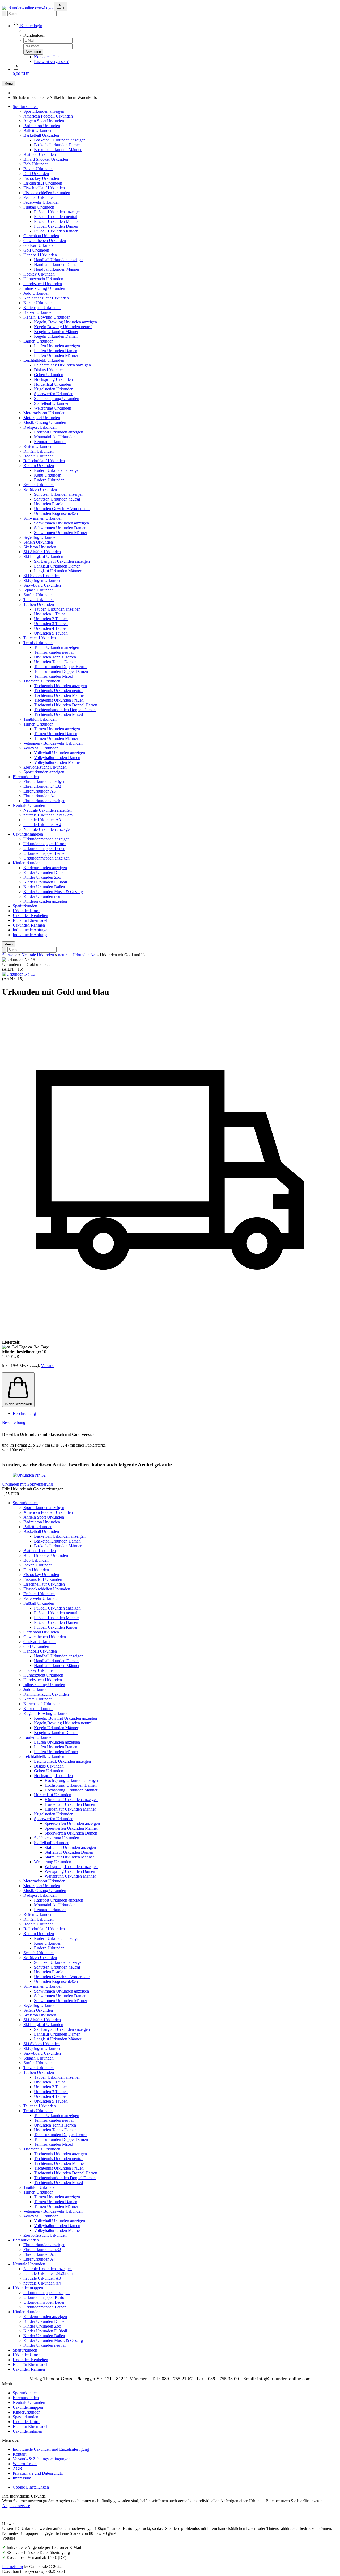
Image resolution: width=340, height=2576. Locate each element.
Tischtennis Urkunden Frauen (59, 700)
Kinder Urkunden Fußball (45, 882)
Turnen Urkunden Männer (56, 738)
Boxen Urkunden (38, 169)
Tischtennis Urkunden (42, 681)
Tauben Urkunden (39, 604)
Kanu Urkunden (48, 475)
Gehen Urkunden (49, 375)
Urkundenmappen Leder (44, 849)
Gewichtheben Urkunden (45, 241)
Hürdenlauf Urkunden (53, 384)
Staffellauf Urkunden (52, 403)
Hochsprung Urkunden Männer (71, 1790)
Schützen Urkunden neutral (57, 499)
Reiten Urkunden (38, 446)
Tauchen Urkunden (40, 638)
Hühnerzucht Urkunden (43, 279)
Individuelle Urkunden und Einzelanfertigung (51, 2449)
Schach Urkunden (39, 485)
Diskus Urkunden (49, 370)
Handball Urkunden (40, 255)
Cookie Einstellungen (31, 2487)
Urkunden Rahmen (29, 925)
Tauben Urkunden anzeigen (57, 609)
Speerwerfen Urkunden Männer (71, 1828)
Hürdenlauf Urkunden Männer (70, 1809)
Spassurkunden (25, 2417)
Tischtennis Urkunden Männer (59, 695)
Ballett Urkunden (38, 130)
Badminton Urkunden (42, 126)
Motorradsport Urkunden (44, 413)
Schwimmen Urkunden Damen (60, 528)
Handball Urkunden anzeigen (59, 260)
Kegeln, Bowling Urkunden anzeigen (65, 322)
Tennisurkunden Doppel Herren (61, 667)
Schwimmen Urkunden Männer (61, 533)
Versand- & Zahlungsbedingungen (42, 2459)
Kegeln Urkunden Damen (56, 336)
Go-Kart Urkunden (39, 245)
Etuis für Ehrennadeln (31, 920)
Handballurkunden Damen (56, 264)
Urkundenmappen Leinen (45, 853)
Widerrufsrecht (25, 2464)
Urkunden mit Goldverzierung (27, 1484)
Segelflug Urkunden (40, 537)
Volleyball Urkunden (41, 748)
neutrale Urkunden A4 (42, 825)
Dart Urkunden (36, 174)
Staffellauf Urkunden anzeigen (70, 1847)
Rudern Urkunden (39, 466)
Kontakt (20, 2454)
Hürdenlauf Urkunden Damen (70, 1804)
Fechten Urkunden (39, 197)
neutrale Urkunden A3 (42, 820)
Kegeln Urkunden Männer (56, 332)
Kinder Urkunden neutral (44, 896)
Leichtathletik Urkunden (44, 360)
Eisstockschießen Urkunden (47, 193)
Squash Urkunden (39, 590)
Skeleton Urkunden (40, 547)
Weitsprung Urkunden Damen (70, 1871)
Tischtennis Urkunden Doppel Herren (66, 705)
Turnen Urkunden (38, 724)
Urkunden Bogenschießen (56, 513)
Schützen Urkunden (40, 489)
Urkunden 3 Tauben (51, 624)
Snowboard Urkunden (42, 585)
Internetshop (12, 2567)
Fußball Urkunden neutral (56, 217)
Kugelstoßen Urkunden (54, 389)
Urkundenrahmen (27, 2431)
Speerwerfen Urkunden (54, 394)
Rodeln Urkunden (39, 456)
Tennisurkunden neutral (54, 652)
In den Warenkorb (18, 1404)
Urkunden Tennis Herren (55, 657)
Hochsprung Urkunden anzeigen (72, 1780)
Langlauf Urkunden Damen (57, 566)
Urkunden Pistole (49, 504)
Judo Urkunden (36, 293)
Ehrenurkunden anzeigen (44, 781)
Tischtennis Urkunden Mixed (58, 714)
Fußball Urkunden (39, 207)
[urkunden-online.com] (28, 8)
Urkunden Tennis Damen (55, 662)
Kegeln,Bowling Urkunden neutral (63, 327)
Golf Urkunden (36, 250)
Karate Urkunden (38, 303)
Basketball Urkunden (41, 135)
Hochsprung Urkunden (53, 379)
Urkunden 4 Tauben (51, 628)
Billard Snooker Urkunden (46, 159)
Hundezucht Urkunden (43, 284)
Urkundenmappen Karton (45, 844)
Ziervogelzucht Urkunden (45, 767)
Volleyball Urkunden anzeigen (59, 753)
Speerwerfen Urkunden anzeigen (72, 1823)
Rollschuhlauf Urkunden (44, 461)
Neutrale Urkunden (29, 805)
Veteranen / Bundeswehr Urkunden (53, 743)
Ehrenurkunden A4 (39, 796)
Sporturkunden (25, 107)
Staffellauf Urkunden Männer (69, 1857)
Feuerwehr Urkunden (41, 202)
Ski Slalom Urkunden (42, 576)
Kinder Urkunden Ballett (44, 887)
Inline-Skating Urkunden (44, 288)
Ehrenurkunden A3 (39, 791)
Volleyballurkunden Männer (58, 762)
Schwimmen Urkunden (43, 518)
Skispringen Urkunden (42, 580)
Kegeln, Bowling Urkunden (47, 317)
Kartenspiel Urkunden (42, 308)
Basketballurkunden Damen (57, 145)
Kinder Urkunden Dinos (44, 872)
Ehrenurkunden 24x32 (42, 786)
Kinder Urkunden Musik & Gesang (53, 892)
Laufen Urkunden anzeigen (57, 346)
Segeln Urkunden (38, 542)
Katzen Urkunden (38, 312)
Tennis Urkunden (38, 643)
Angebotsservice (16, 2506)
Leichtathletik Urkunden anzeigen (62, 365)
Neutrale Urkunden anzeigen (48, 810)
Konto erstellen (47, 57)
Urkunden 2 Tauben (51, 619)
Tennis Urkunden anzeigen (57, 647)
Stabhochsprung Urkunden (57, 399)
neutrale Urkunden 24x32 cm (48, 815)
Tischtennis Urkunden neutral (59, 691)
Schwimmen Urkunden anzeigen (61, 523)
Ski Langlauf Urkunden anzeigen (62, 561)
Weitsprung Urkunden (53, 408)
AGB (17, 2468)
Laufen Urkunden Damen (56, 351)
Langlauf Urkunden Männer (58, 571)
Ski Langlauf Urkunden (43, 557)
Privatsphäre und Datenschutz (38, 2473)
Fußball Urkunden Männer (56, 221)
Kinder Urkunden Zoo (42, 877)
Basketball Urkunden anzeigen (60, 140)
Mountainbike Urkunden (55, 437)
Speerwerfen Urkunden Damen (71, 1833)
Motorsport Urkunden (42, 418)
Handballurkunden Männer (57, 269)
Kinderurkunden (27, 863)
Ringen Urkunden (39, 451)
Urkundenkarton (27, 911)
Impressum (22, 2478)
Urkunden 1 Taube (50, 614)
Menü (8, 83)
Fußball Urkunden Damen (56, 226)
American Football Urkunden (48, 116)
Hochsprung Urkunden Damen (71, 1785)
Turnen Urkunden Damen (56, 734)
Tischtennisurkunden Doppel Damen (65, 710)
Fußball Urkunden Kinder (56, 231)
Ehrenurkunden (26, 777)
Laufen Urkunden (38, 341)
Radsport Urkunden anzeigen (59, 432)
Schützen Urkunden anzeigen (59, 494)
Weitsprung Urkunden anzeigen (71, 1867)
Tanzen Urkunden (39, 600)
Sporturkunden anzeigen (44, 111)
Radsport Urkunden (40, 427)
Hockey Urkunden (39, 274)
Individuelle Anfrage (30, 930)
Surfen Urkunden (38, 595)
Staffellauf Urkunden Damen (69, 1852)
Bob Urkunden (36, 164)
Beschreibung (24, 1413)
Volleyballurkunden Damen (57, 758)
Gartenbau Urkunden (41, 236)
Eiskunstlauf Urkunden (43, 183)
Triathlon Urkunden (40, 719)
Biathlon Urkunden (40, 154)
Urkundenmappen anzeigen (46, 839)
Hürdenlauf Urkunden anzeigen (71, 1800)
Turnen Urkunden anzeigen (57, 729)
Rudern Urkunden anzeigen (57, 470)
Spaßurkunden (25, 906)
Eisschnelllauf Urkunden (44, 188)
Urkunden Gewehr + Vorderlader (62, 509)
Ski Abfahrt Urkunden (42, 552)
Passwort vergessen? (51, 62)
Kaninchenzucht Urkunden (46, 298)
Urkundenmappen (28, 834)
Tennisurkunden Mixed (54, 676)
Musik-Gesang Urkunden (45, 422)
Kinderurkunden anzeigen (45, 868)
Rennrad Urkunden (50, 442)
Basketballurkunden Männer (58, 150)
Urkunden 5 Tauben (51, 633)
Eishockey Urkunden (41, 178)
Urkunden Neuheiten (30, 916)
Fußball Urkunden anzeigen (57, 212)
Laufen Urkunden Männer (56, 355)
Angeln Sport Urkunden (44, 121)
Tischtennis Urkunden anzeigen (60, 686)
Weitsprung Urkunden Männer (70, 1876)
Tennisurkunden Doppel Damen (61, 671)
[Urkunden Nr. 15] (19, 974)
